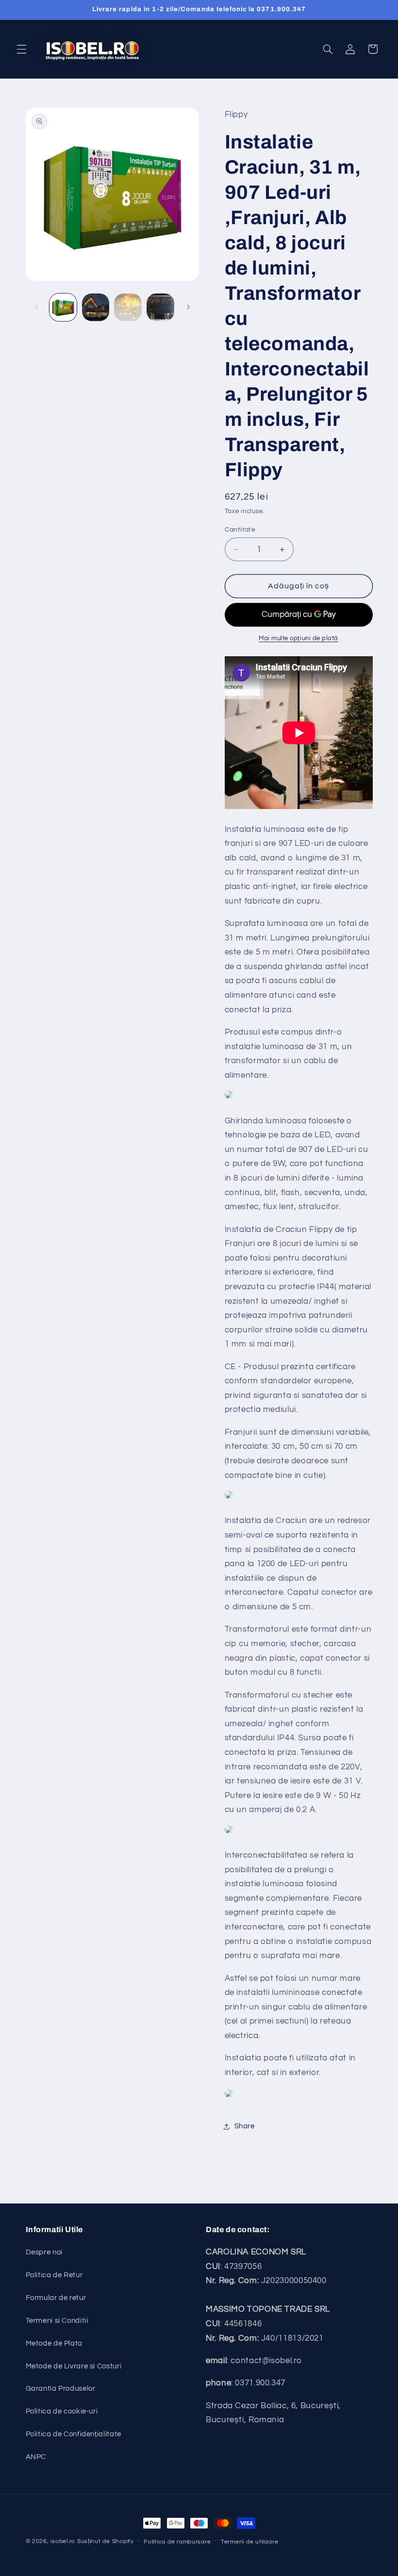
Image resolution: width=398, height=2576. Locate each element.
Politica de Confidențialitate (74, 2434)
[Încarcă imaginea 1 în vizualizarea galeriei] (63, 307)
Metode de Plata (54, 2343)
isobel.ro (63, 2541)
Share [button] (245, 2126)
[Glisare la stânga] (36, 308)
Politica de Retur (54, 2275)
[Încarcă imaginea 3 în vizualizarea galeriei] (128, 307)
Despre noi (44, 2252)
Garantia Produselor (61, 2389)
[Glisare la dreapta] (188, 308)
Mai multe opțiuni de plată (298, 639)
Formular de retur (56, 2298)
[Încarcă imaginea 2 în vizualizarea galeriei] (96, 307)
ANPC (36, 2457)
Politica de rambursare (177, 2542)
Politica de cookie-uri (62, 2411)
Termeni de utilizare (250, 2542)
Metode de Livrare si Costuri (74, 2366)
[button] (21, 49)
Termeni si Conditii (57, 2321)
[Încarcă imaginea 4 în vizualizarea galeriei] (160, 307)
